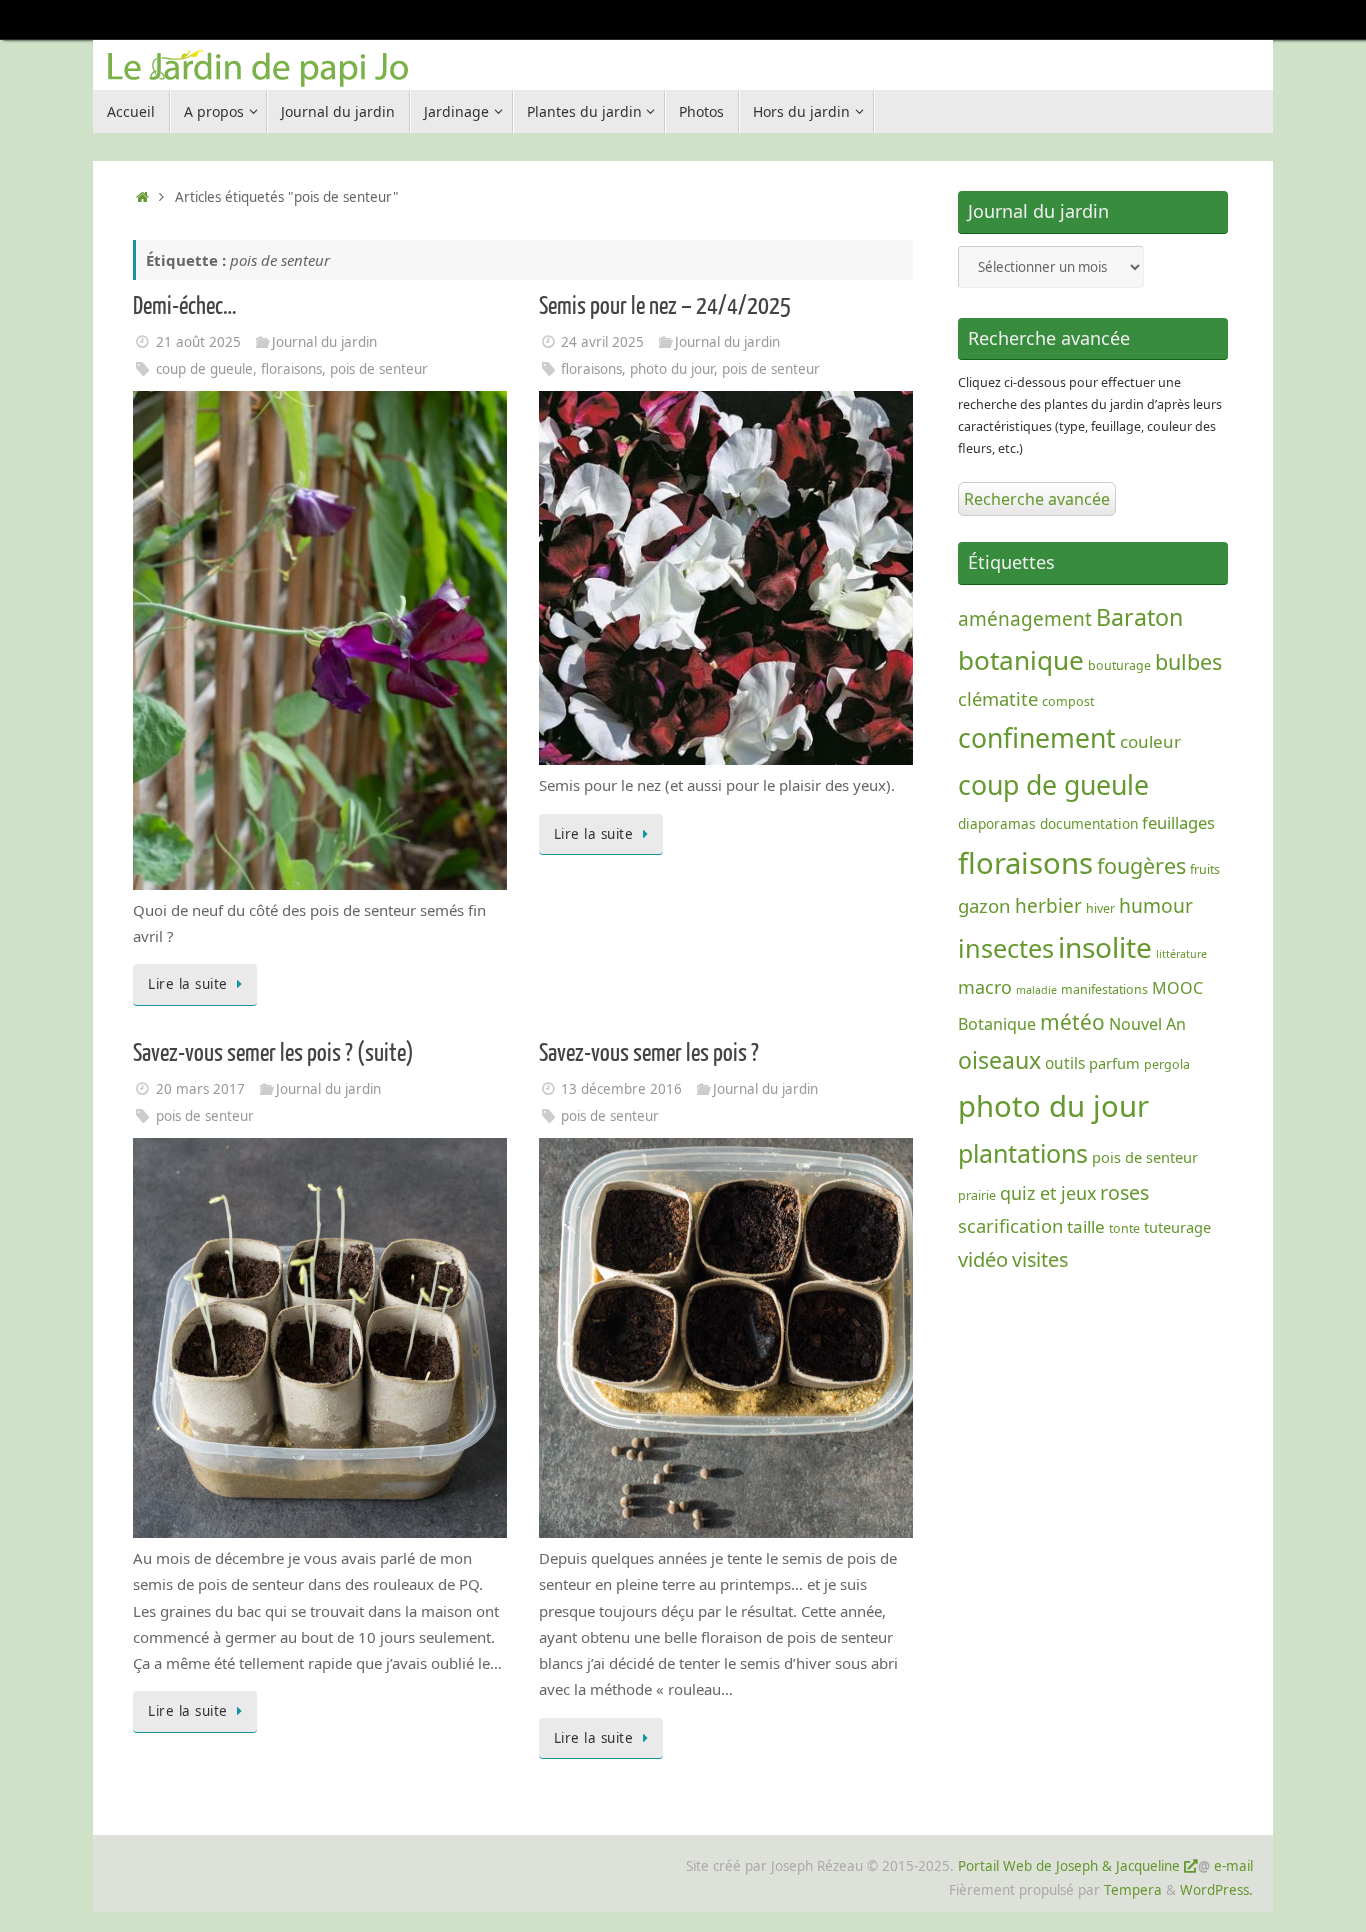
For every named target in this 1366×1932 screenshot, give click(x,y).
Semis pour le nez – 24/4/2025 (665, 306)
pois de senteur (379, 369)
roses (1124, 1192)
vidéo (983, 1259)
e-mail (1233, 1866)
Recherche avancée (1037, 499)
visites (1040, 1259)
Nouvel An (1147, 1024)
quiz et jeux (1048, 1193)
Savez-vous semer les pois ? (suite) (273, 1053)
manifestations (1104, 989)
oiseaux (999, 1060)
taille (1086, 1226)
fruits (1205, 869)
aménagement (1025, 619)
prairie (977, 1195)
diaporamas (997, 823)
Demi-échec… (185, 306)
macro (985, 987)
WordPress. (1216, 1890)
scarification (1010, 1225)
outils (1065, 1063)
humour (1156, 905)
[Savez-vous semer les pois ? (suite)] (333, 1532)
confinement (1037, 738)
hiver (1100, 908)
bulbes (1188, 661)
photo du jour (672, 369)
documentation (1089, 823)
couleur (1150, 741)
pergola (1167, 1064)
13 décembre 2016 (621, 1089)
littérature (1181, 954)
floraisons (291, 369)
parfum (1114, 1063)
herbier (1048, 906)
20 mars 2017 (200, 1089)
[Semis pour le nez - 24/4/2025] (726, 759)
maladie (1036, 990)
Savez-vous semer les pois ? (649, 1053)
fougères (1141, 865)
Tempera (1133, 1890)
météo (1072, 1022)
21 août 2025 (198, 342)
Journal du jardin (324, 342)
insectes (1006, 948)
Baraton (1139, 617)
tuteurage (1177, 1227)
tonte (1124, 1228)
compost (1068, 701)
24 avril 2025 (602, 342)
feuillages (1178, 822)
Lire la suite (188, 984)
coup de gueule (204, 369)
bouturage (1119, 665)
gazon (984, 905)
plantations (1023, 1153)
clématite (998, 698)
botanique (1021, 660)
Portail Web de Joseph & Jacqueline (1069, 1866)
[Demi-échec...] (320, 884)
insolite (1105, 947)
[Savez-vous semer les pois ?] (739, 1532)
